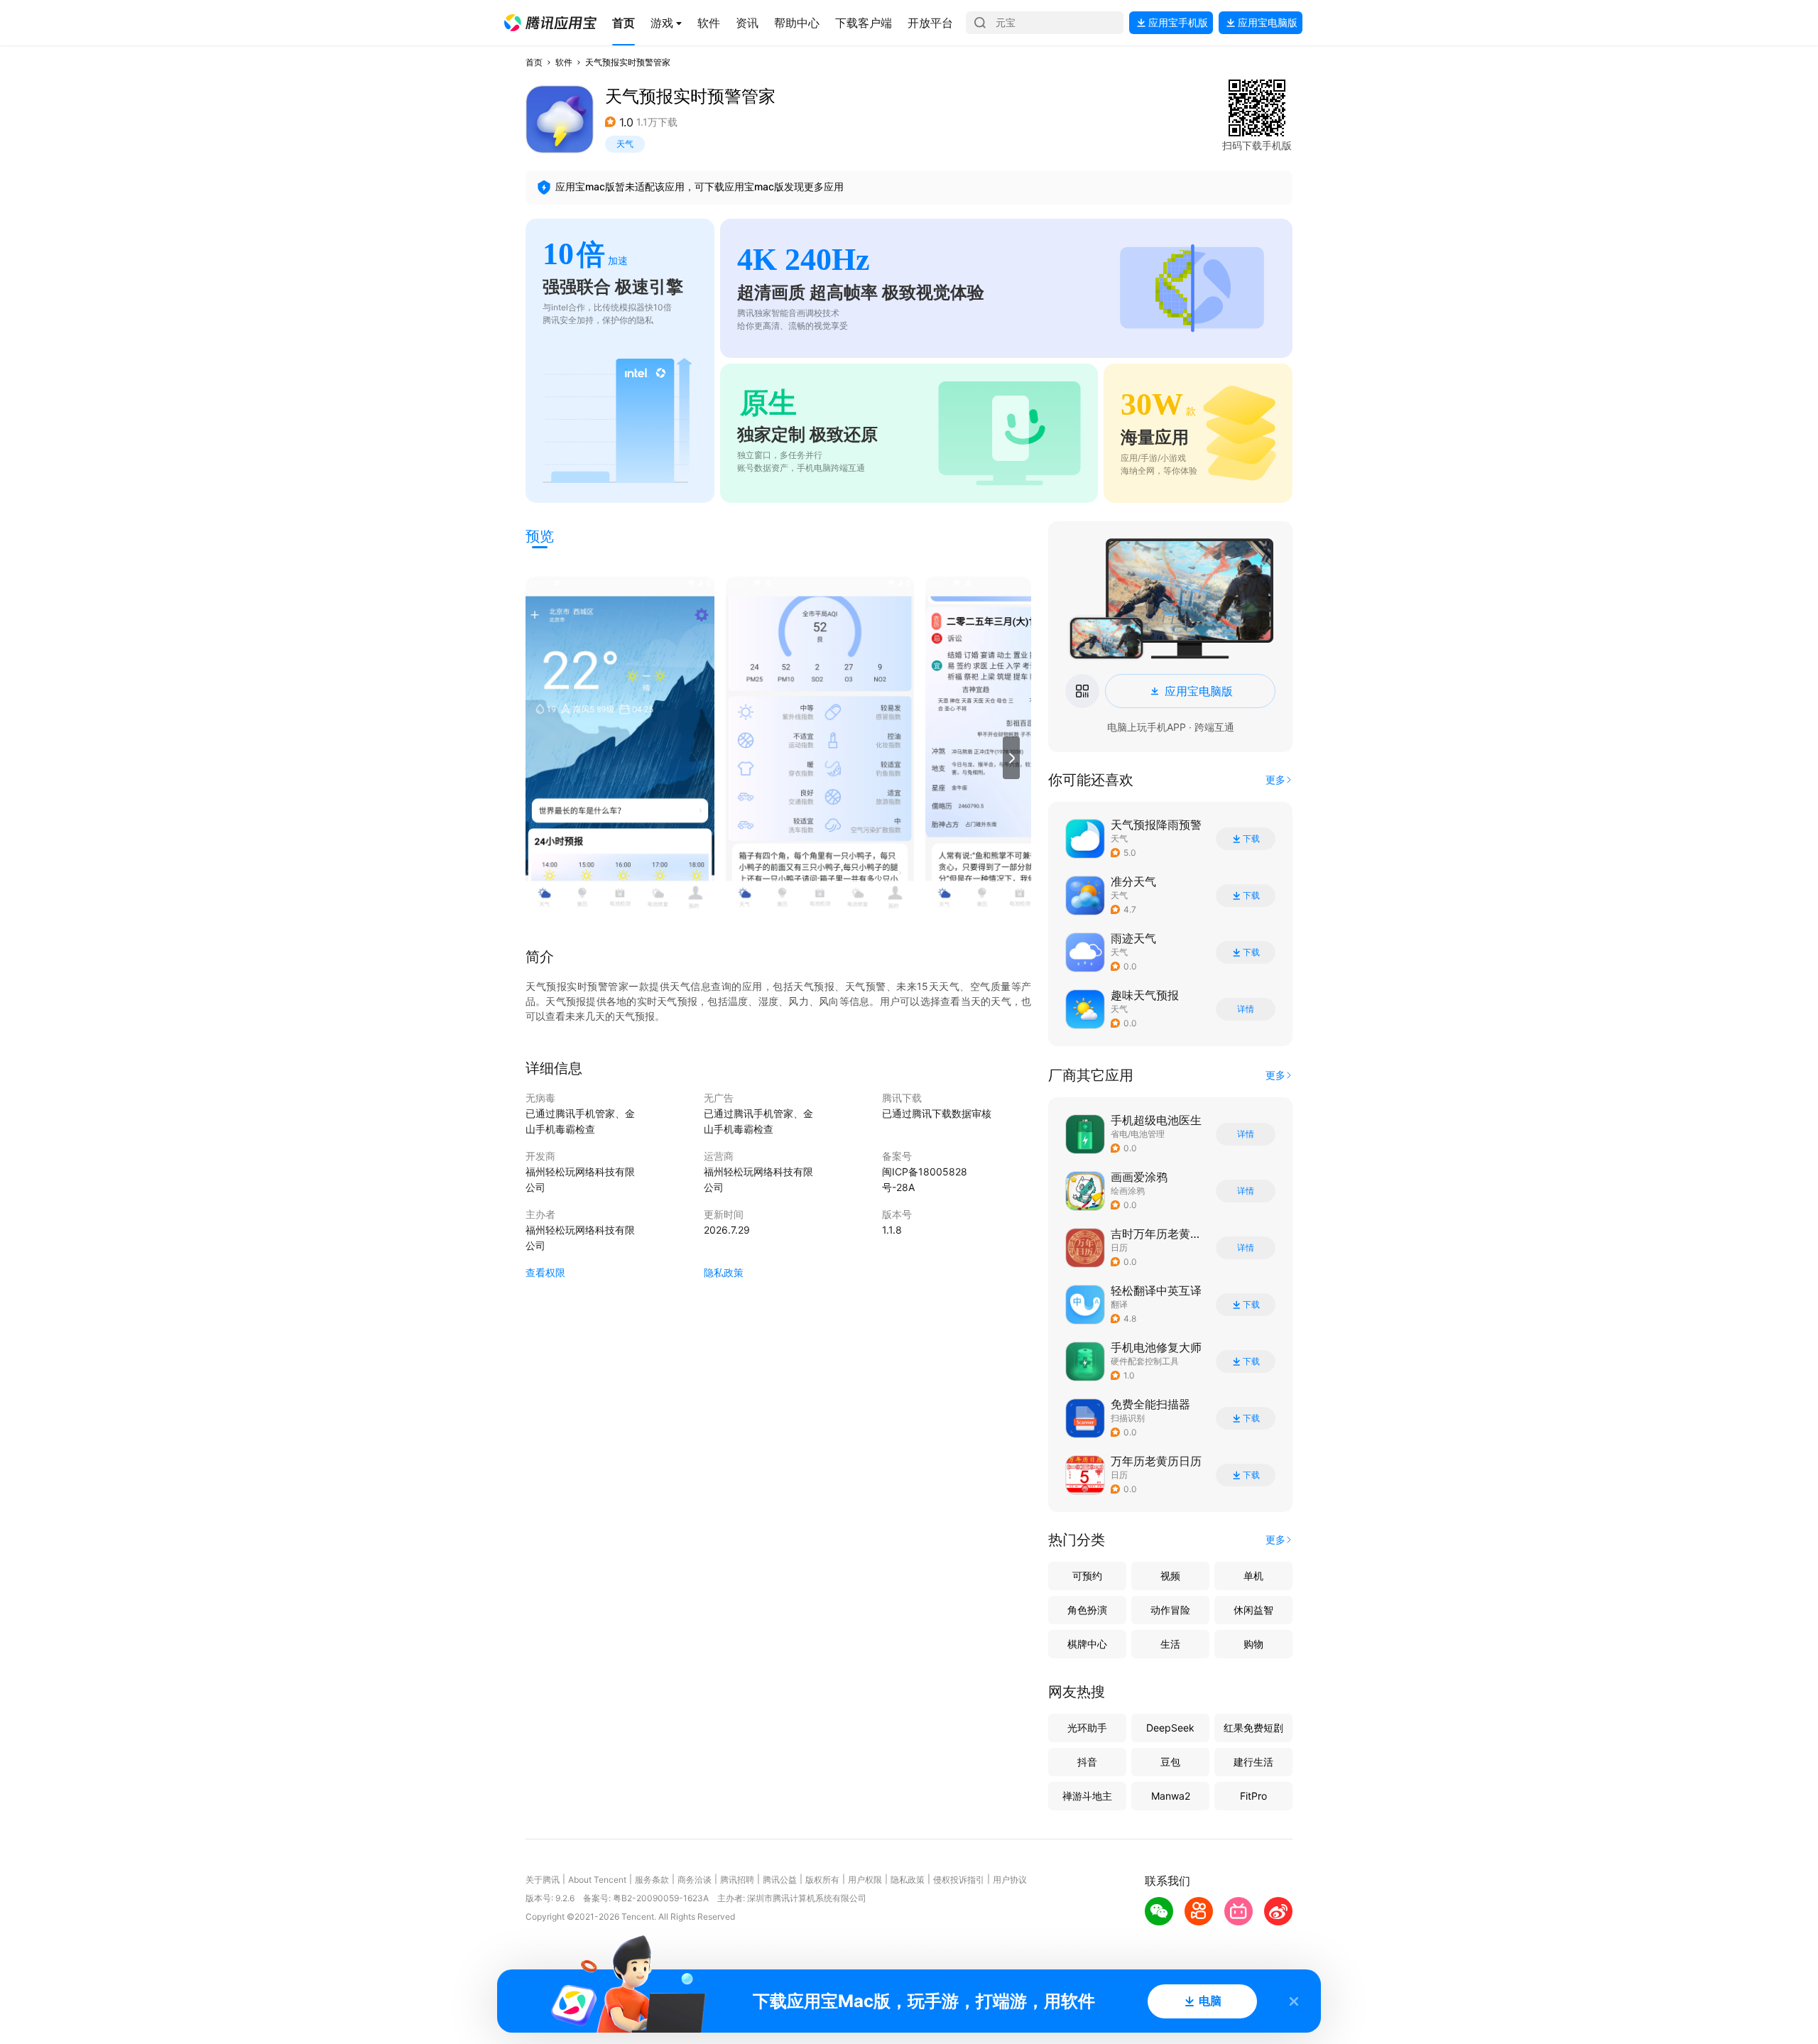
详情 (1246, 1009)
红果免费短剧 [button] (1253, 1728)
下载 (1251, 839)
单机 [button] (1253, 1576)
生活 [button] (1170, 1644)
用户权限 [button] (865, 1880)
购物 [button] (1253, 1644)
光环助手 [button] (1087, 1728)
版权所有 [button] (822, 1880)
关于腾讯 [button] (543, 1880)
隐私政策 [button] (724, 1272)
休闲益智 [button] (1253, 1610)
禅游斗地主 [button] (1087, 1796)
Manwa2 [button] (1171, 1796)
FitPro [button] (1253, 1796)
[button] (550, 23)
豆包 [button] (1170, 1762)
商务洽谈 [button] (695, 1880)
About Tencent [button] (597, 1880)
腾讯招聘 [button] (737, 1880)
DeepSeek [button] (1170, 1728)
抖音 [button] (1087, 1762)
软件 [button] (564, 62)
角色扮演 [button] (1087, 1610)
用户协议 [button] (1010, 1880)
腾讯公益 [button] (780, 1880)
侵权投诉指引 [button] (959, 1880)
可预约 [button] (1087, 1576)
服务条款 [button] (652, 1880)
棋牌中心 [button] (1087, 1644)
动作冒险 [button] (1170, 1610)
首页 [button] (534, 62)
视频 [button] (1170, 1576)
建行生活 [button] (1253, 1762)
